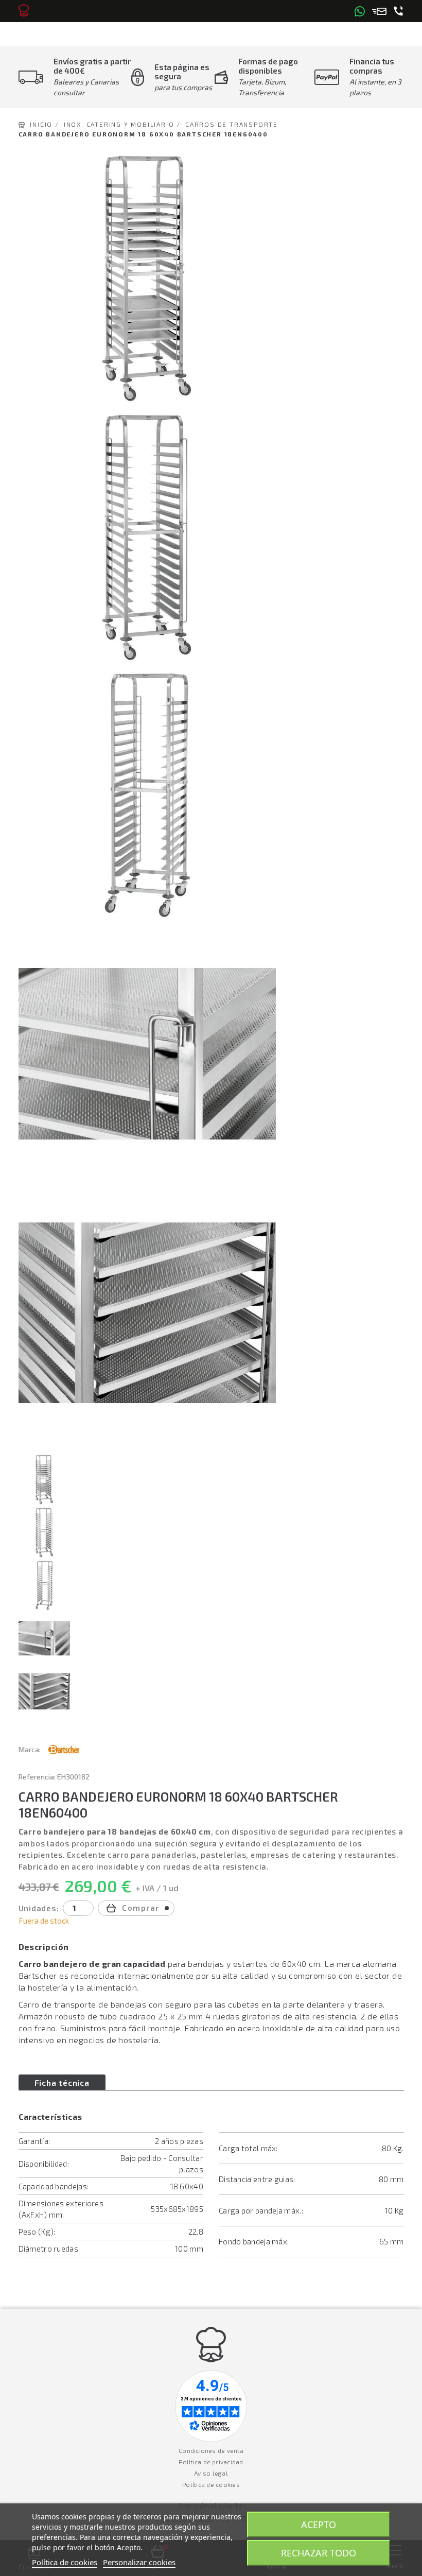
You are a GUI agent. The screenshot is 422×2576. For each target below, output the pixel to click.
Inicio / (44, 124)
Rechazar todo (319, 2553)
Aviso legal (211, 2473)
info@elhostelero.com (379, 11)
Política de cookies (211, 2484)
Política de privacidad (211, 2462)
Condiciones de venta (211, 2450)
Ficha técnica (62, 2082)
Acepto (319, 2525)
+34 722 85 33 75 (399, 11)
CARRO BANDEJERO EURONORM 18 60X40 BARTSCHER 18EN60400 (143, 134)
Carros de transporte (232, 124)
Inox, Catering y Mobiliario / (122, 124)
